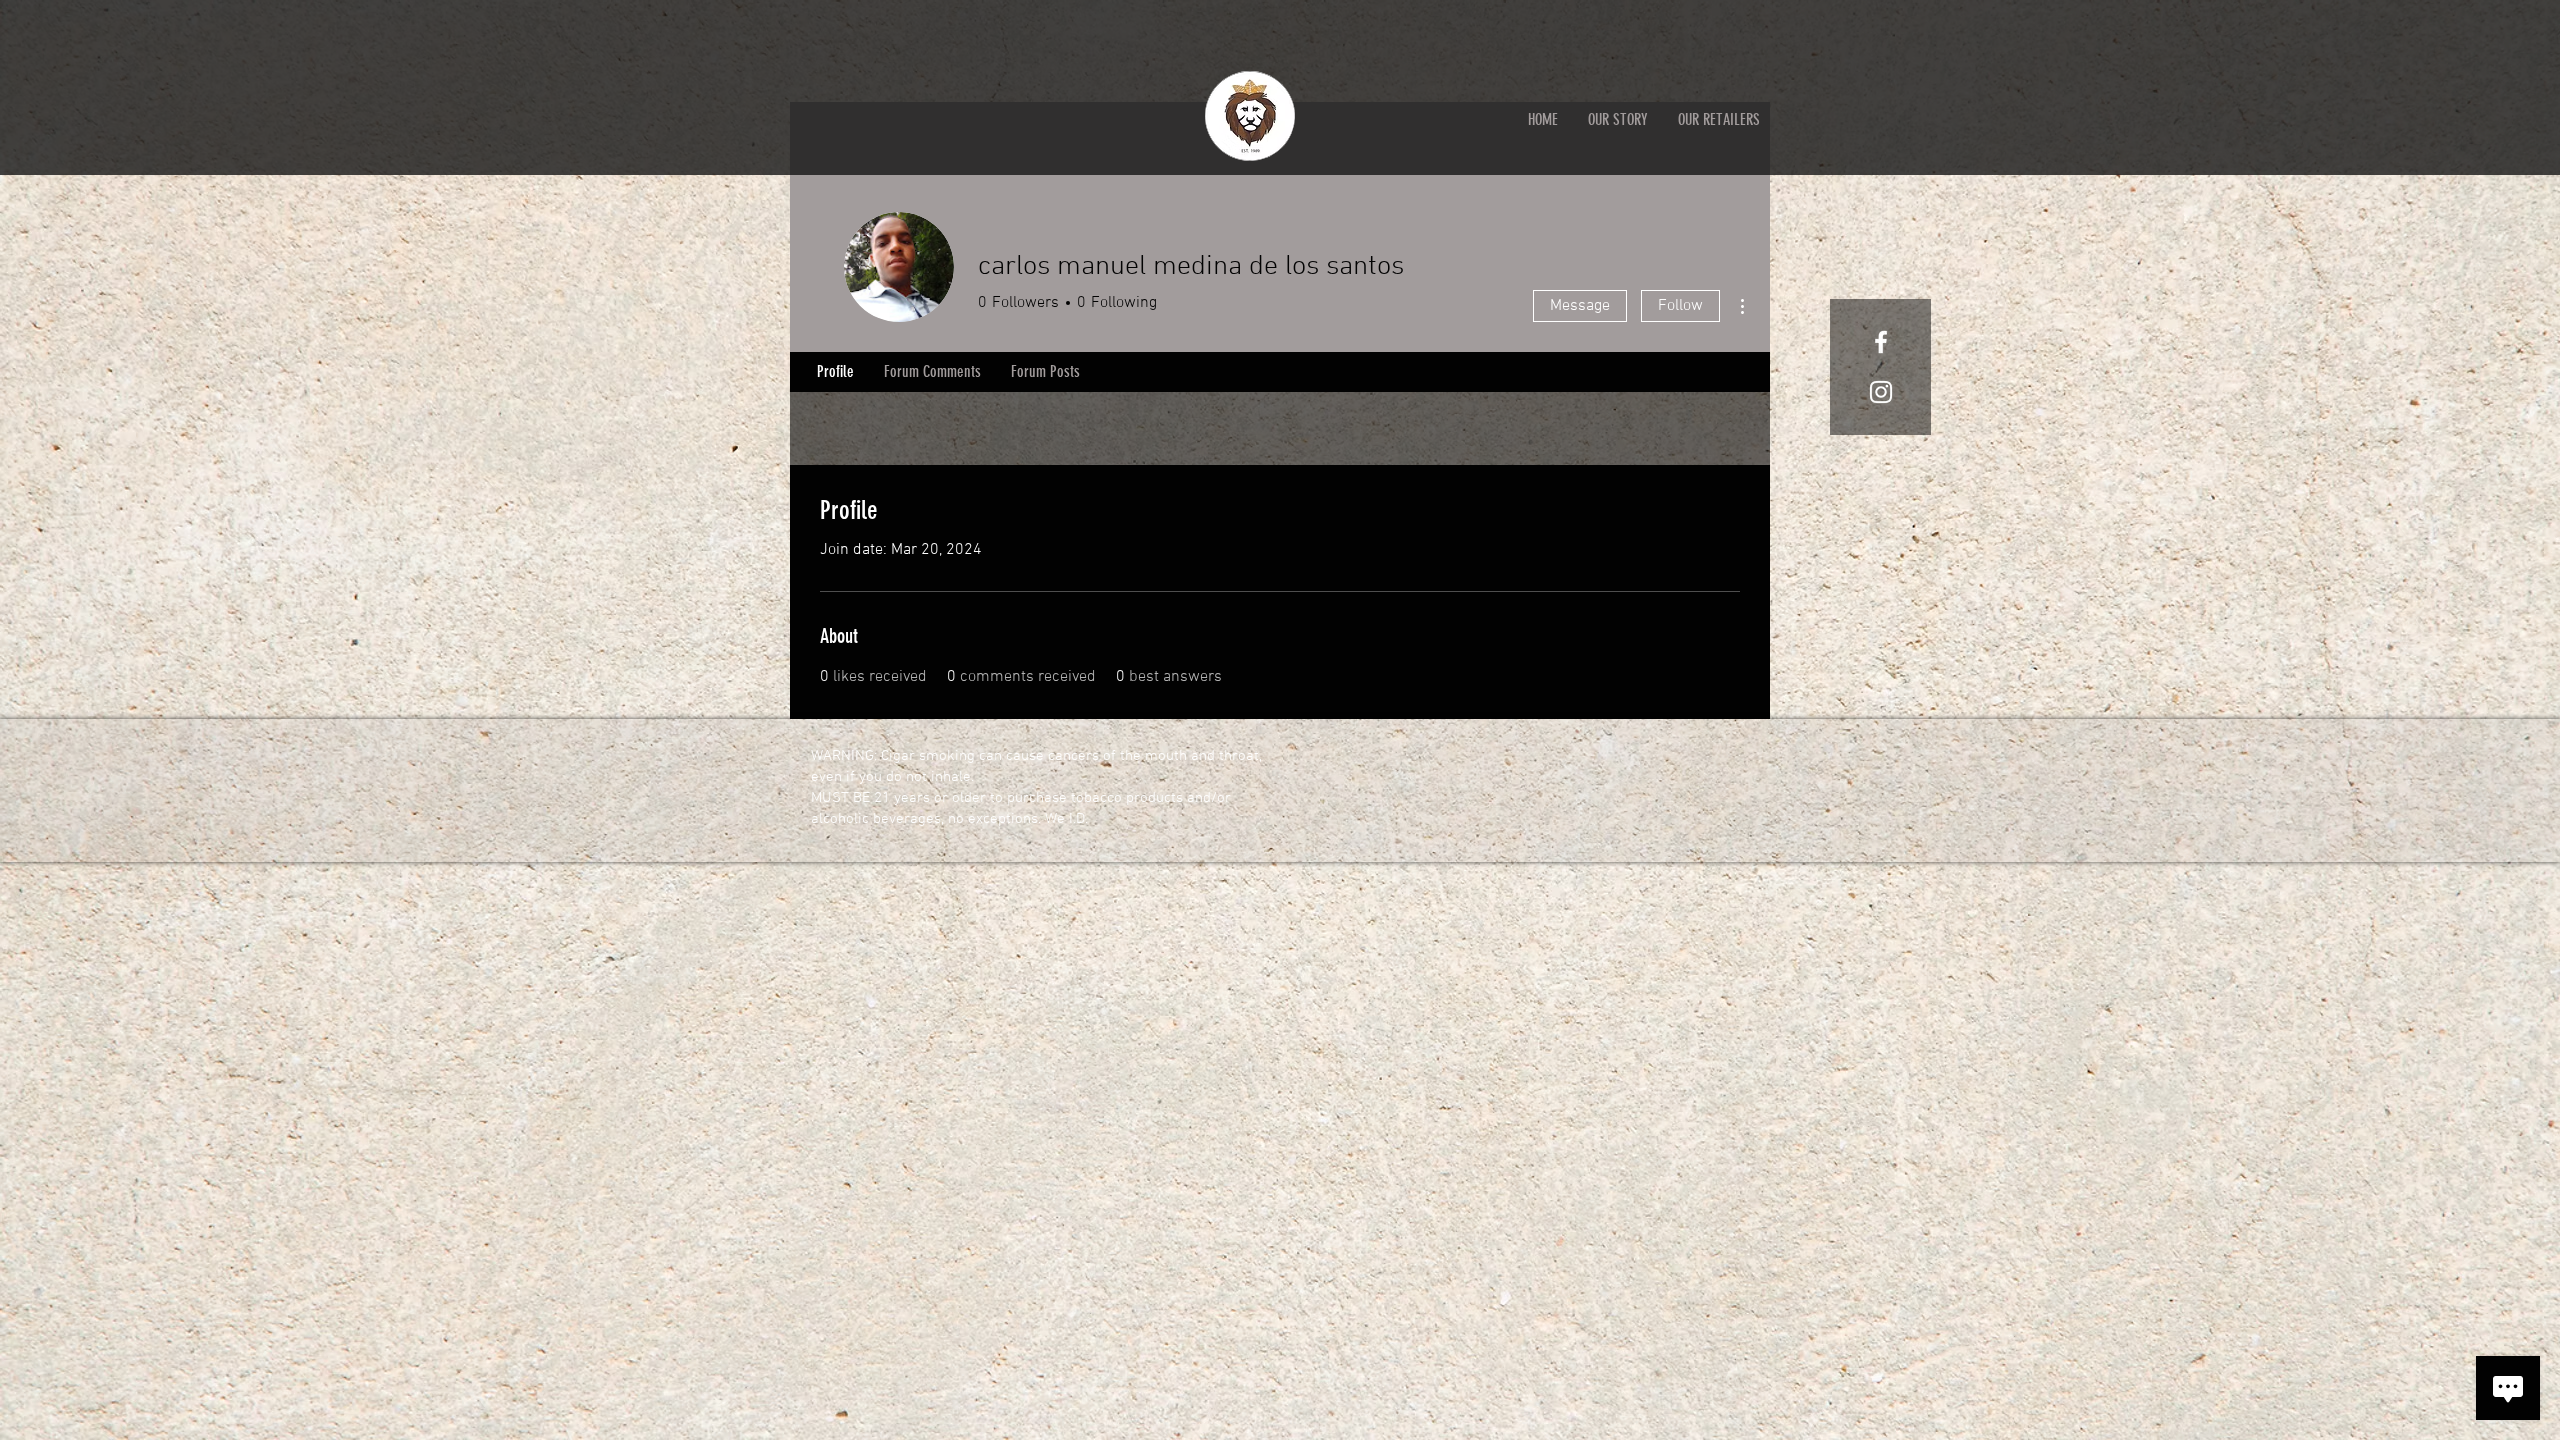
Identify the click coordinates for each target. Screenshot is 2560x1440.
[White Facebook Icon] (1881, 342)
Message (1580, 306)
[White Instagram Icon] (1881, 392)
